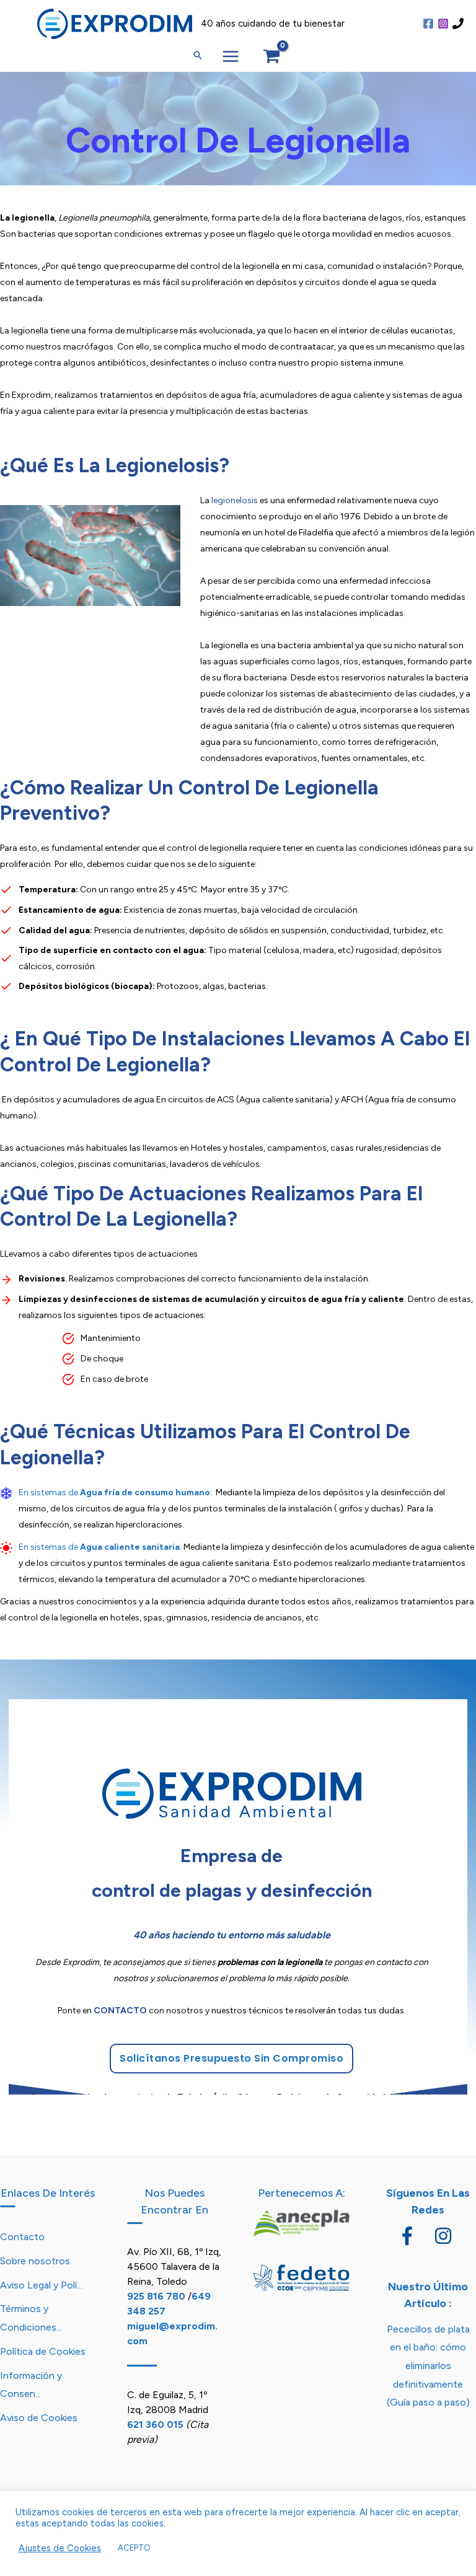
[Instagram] (443, 24)
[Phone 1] (458, 24)
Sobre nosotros (35, 2261)
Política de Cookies (43, 2351)
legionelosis (234, 500)
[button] (198, 56)
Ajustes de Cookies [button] (60, 2548)
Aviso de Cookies (39, 2418)
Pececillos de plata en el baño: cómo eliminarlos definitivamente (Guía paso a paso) (428, 2366)
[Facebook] (428, 24)
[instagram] (446, 2236)
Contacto (22, 2237)
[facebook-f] (415, 2236)
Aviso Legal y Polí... (41, 2285)
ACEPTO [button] (134, 2548)
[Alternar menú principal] (231, 57)
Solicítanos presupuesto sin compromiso (231, 2058)
